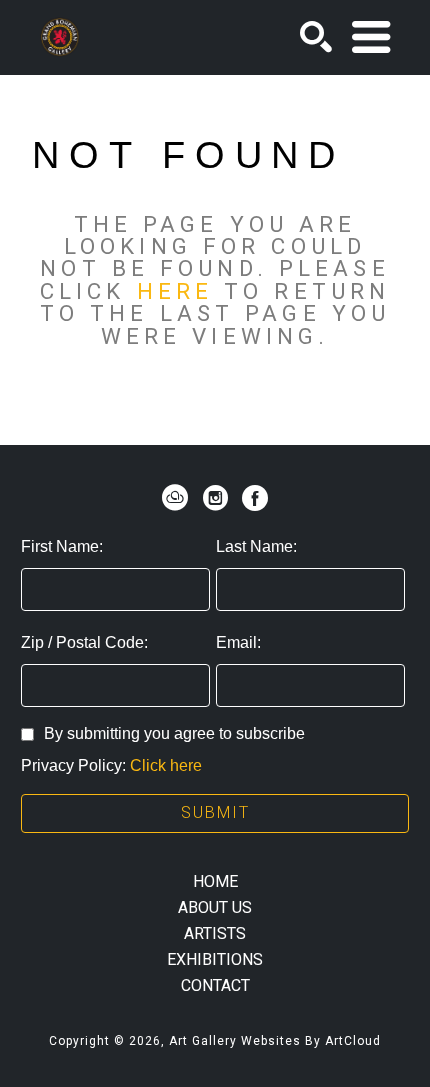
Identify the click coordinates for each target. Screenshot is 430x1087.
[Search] (316, 37)
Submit (215, 812)
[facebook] (255, 498)
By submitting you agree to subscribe (174, 733)
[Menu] (371, 37)
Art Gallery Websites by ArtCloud (275, 1041)
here (175, 291)
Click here (166, 765)
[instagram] (215, 498)
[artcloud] (175, 498)
